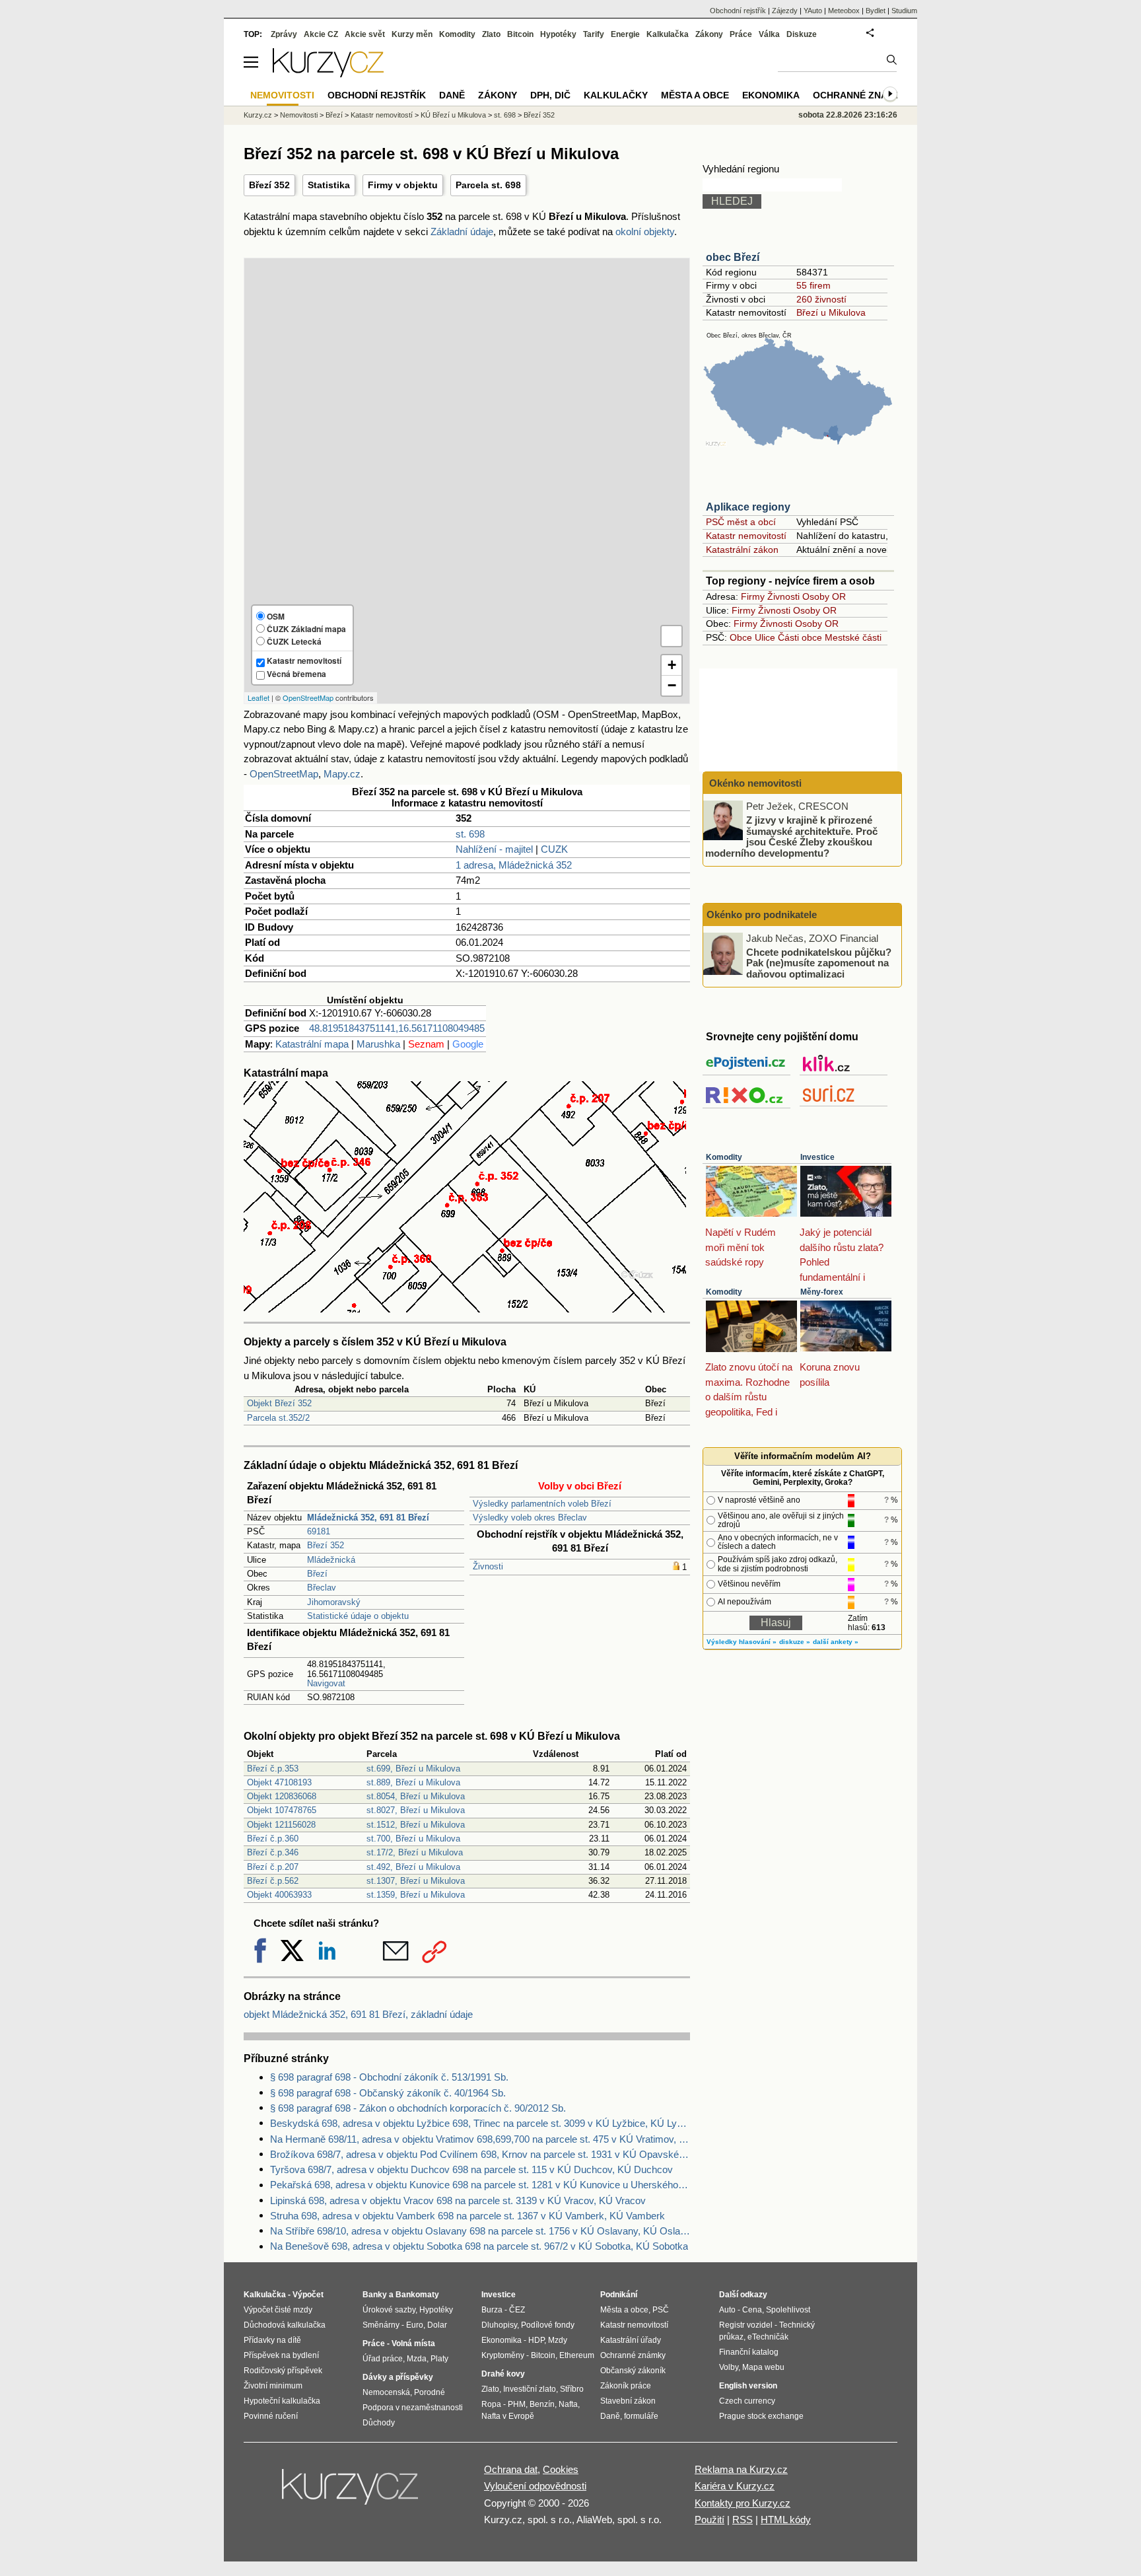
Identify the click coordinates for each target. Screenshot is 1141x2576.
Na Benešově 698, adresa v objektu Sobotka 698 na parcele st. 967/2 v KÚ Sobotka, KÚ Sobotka (479, 2246)
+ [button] (672, 665)
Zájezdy (785, 11)
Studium (904, 11)
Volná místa (413, 2343)
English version (748, 2386)
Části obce (800, 637)
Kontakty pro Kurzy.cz (743, 2503)
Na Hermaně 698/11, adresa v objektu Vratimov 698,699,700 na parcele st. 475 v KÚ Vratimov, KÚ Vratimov (480, 2139)
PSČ (661, 2310)
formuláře (641, 2416)
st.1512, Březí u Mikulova (416, 1825)
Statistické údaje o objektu (358, 1616)
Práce (741, 34)
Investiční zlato (530, 2389)
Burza (492, 2310)
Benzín (542, 2404)
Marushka (378, 1044)
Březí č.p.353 (273, 1769)
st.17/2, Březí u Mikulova (415, 1852)
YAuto (813, 11)
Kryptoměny (503, 2355)
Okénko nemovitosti (754, 783)
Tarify (594, 34)
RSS (743, 2520)
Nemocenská (386, 2392)
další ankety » (836, 1642)
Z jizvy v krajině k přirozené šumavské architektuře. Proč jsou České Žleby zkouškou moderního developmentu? (791, 837)
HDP (536, 2340)
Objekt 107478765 (282, 1810)
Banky (375, 2295)
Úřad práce (383, 2359)
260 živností (821, 299)
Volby (729, 2367)
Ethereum (577, 2355)
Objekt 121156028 (281, 1825)
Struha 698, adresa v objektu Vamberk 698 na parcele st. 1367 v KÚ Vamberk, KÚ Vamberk (467, 2216)
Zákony (709, 34)
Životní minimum (273, 2386)
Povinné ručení (271, 2416)
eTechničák (768, 2337)
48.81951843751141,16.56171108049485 (397, 1028)
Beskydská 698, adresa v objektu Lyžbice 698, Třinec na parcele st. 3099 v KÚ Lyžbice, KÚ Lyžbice (480, 2123)
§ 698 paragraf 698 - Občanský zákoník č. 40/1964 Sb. (388, 2093)
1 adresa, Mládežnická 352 (514, 865)
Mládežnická (331, 1560)
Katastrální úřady (631, 2340)
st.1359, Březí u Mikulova (416, 1895)
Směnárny (381, 2325)
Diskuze (802, 34)
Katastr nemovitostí (746, 536)
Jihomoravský (334, 1602)
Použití (709, 2520)
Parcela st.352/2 (278, 1418)
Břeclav (322, 1588)
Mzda (417, 2359)
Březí (317, 1574)
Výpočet (308, 2295)
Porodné (430, 2392)
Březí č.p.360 (273, 1839)
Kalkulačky (616, 95)
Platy (439, 2359)
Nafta (568, 2404)
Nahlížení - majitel (494, 849)
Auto (727, 2310)
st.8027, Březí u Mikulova (416, 1810)
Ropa (491, 2404)
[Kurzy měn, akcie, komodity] (351, 2492)
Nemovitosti (299, 115)
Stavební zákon (628, 2401)
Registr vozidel (746, 2325)
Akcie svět (365, 34)
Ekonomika (771, 95)
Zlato (491, 34)
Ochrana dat (511, 2469)
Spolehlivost (788, 2310)
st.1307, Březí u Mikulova (416, 1881)
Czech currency (747, 2401)
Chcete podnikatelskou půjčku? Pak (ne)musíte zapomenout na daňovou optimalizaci (819, 962)
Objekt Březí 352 (279, 1403)
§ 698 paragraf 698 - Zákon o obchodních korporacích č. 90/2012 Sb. (418, 2108)
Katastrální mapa (312, 1044)
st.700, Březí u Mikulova (413, 1839)
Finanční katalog (749, 2352)
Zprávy (284, 34)
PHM (517, 2404)
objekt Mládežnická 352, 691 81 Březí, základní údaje (358, 2014)
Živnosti (488, 1566)
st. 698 (470, 834)
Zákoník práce (626, 2386)
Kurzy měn (412, 34)
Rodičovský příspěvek (283, 2371)
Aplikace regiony (748, 507)
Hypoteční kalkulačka (282, 2401)
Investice (817, 1157)
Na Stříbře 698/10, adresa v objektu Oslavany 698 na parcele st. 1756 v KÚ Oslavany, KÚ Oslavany (480, 2231)
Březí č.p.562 (273, 1881)
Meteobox (844, 11)
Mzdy (558, 2340)
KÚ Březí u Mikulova (453, 115)
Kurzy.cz (258, 115)
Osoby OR (824, 596)
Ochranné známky (860, 95)
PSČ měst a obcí (741, 522)
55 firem (813, 285)
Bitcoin (520, 34)
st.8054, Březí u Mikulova (416, 1796)
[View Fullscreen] (672, 636)
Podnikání (619, 2295)
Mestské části (853, 637)
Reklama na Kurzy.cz (741, 2469)
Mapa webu (763, 2367)
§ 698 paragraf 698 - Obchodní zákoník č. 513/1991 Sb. (389, 2077)
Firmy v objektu (403, 185)
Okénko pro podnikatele (762, 914)
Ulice (765, 637)
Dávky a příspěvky (398, 2377)
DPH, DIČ (550, 95)
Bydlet (876, 11)
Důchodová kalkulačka (285, 2325)
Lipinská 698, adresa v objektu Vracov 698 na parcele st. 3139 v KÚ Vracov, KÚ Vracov (458, 2200)
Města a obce (695, 95)
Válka (769, 34)
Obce (741, 637)
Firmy (753, 596)
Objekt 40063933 (279, 1895)
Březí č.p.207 (273, 1867)
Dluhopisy (499, 2325)
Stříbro (572, 2389)
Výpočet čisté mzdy (278, 2310)
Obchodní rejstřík (738, 11)
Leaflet (259, 698)
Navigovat (326, 1683)
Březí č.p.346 (273, 1852)
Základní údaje (462, 232)
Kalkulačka (668, 34)
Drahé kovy (503, 2374)
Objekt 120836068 (282, 1796)
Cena (752, 2310)
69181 (319, 1531)
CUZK (554, 849)
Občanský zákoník (633, 2371)
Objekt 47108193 (279, 1782)
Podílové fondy (548, 2325)
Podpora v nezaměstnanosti (413, 2408)
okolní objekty (645, 232)
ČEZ (517, 2310)
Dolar (437, 2325)
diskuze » (795, 1642)
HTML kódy (786, 2520)
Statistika (329, 185)
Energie (625, 34)
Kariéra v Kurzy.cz (735, 2486)
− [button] (672, 685)
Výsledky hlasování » (742, 1642)
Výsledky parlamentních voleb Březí (542, 1504)
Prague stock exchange (761, 2416)
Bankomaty (417, 2295)
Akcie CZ (321, 34)
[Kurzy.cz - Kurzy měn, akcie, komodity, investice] (328, 74)
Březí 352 (269, 185)
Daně (452, 95)
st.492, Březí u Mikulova (413, 1867)
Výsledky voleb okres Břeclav (530, 1518)
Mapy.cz (342, 774)
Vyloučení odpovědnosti (535, 2486)
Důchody (379, 2423)
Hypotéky (558, 34)
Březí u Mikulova (831, 312)
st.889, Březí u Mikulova (413, 1782)
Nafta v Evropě (508, 2416)
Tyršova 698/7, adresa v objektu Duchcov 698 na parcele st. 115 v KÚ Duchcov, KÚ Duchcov (471, 2169)
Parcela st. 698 (488, 185)
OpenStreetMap (308, 698)
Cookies (561, 2469)
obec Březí (733, 257)
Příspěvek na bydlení (281, 2355)
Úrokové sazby (389, 2310)
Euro (415, 2325)
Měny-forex (822, 1292)
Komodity (724, 1157)
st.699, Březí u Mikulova (413, 1769)
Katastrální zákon (742, 550)
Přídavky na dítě (272, 2340)
